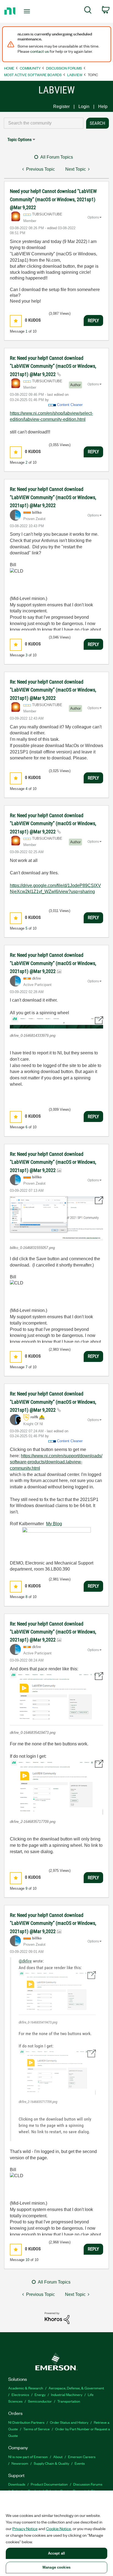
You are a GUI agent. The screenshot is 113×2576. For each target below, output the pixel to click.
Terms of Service (36, 2429)
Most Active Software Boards (33, 75)
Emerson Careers (82, 2457)
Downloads (17, 2484)
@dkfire (25, 1961)
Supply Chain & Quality (51, 2463)
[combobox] (44, 123)
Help (103, 107)
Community (30, 68)
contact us (39, 51)
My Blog (54, 1524)
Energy (40, 2394)
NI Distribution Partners (26, 2422)
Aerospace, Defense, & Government (76, 2388)
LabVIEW (75, 75)
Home (9, 68)
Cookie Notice (59, 2528)
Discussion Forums (64, 68)
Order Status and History (69, 2422)
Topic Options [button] (19, 139)
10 (27, 2260)
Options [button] (93, 217)
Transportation (69, 2401)
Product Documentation (49, 2484)
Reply (93, 320)
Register (61, 107)
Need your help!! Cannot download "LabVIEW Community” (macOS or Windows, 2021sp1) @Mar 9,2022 (53, 199)
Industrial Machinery (67, 2394)
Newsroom (20, 2463)
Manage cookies (56, 2567)
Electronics (20, 2394)
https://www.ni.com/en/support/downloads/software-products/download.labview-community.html (56, 1462)
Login (84, 107)
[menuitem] (88, 11)
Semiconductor (40, 2401)
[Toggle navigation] (28, 11)
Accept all (56, 2553)
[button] (16, 321)
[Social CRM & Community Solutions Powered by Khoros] (57, 2318)
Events (80, 2463)
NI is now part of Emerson (28, 2457)
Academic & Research (26, 2388)
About (58, 2457)
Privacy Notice (25, 2528)
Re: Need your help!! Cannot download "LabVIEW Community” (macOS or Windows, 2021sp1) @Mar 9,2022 (53, 366)
